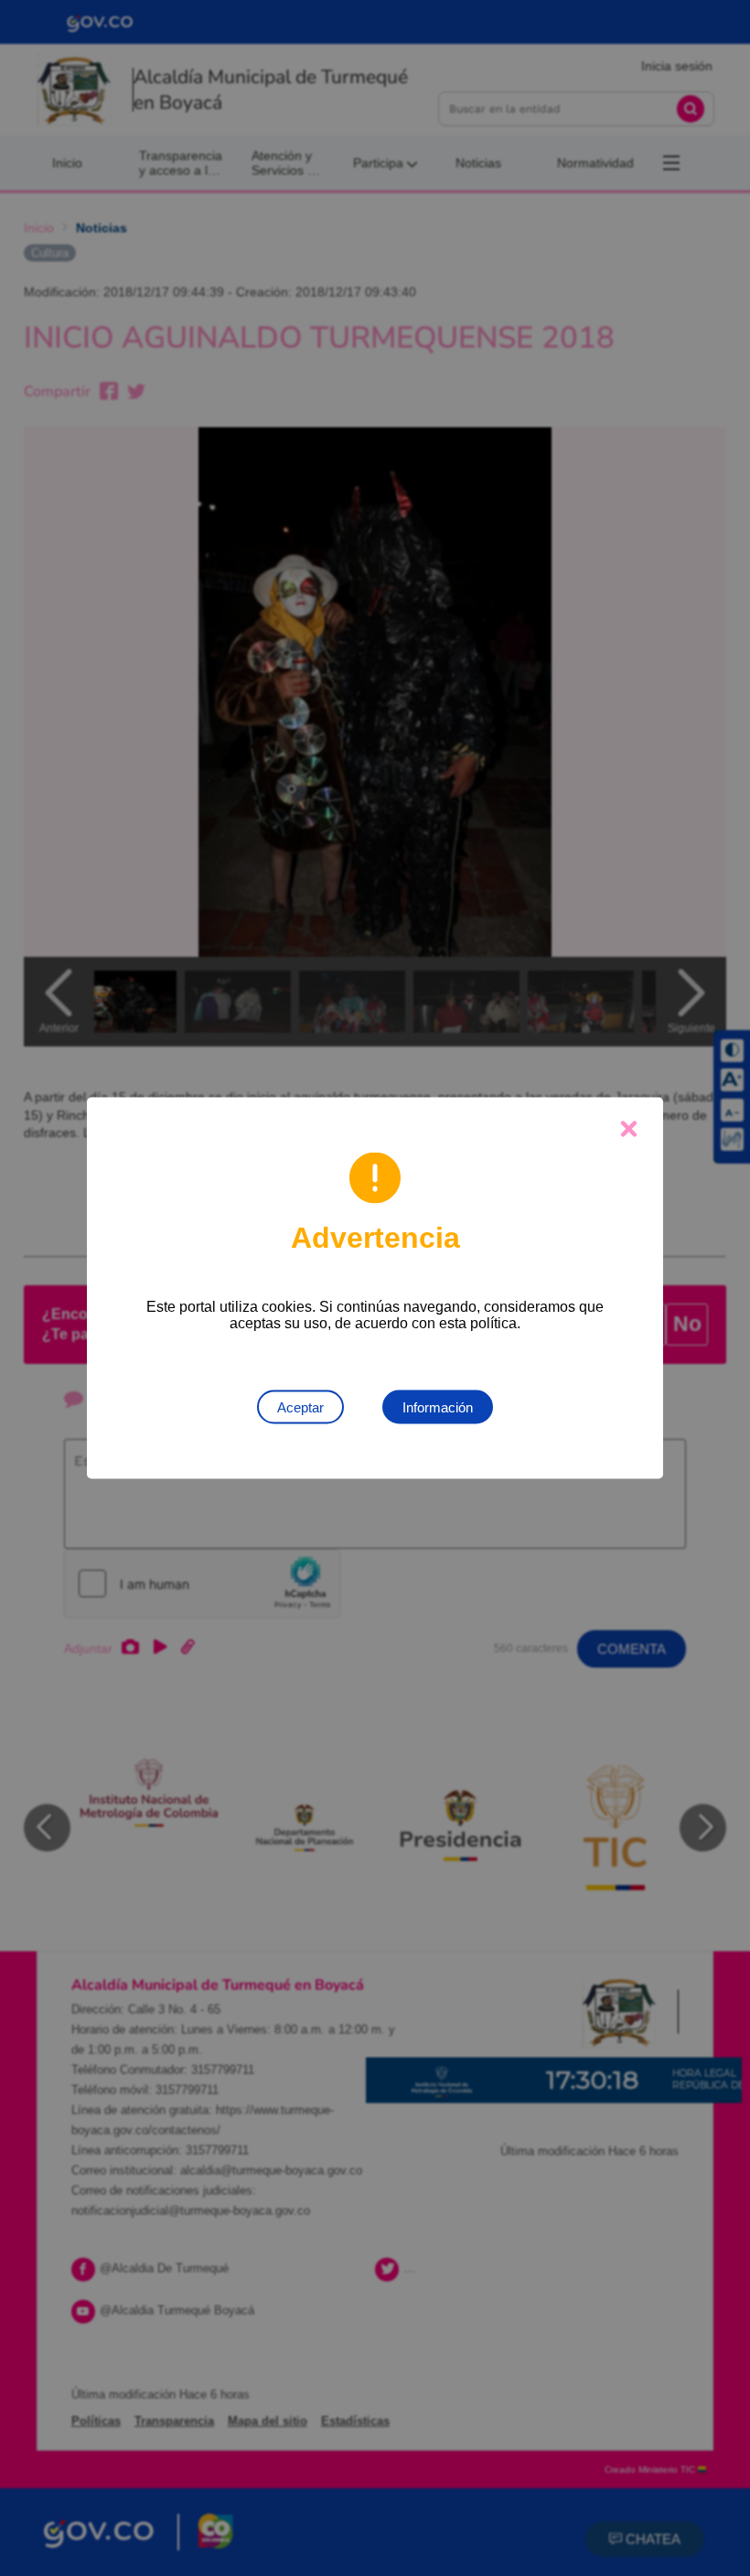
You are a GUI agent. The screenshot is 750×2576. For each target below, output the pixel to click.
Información (438, 1407)
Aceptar (300, 1407)
